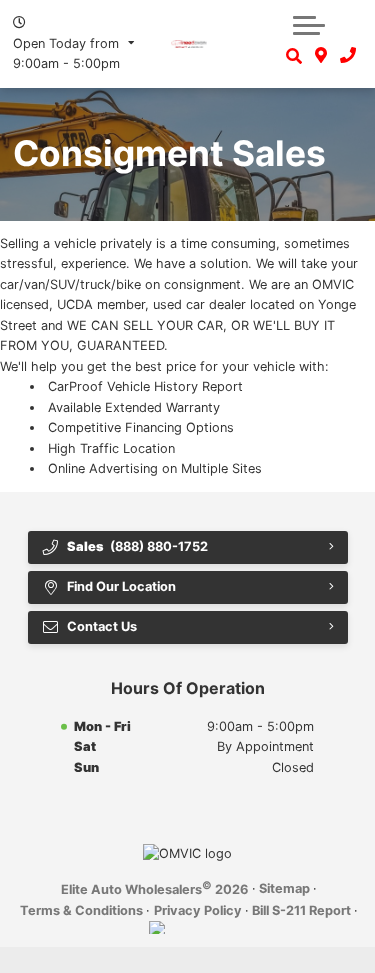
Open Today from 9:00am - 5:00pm (66, 53)
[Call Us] (347, 56)
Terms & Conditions (81, 910)
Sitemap (284, 888)
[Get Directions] (321, 56)
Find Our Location (121, 586)
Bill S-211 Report (301, 910)
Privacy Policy (198, 910)
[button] (309, 25)
